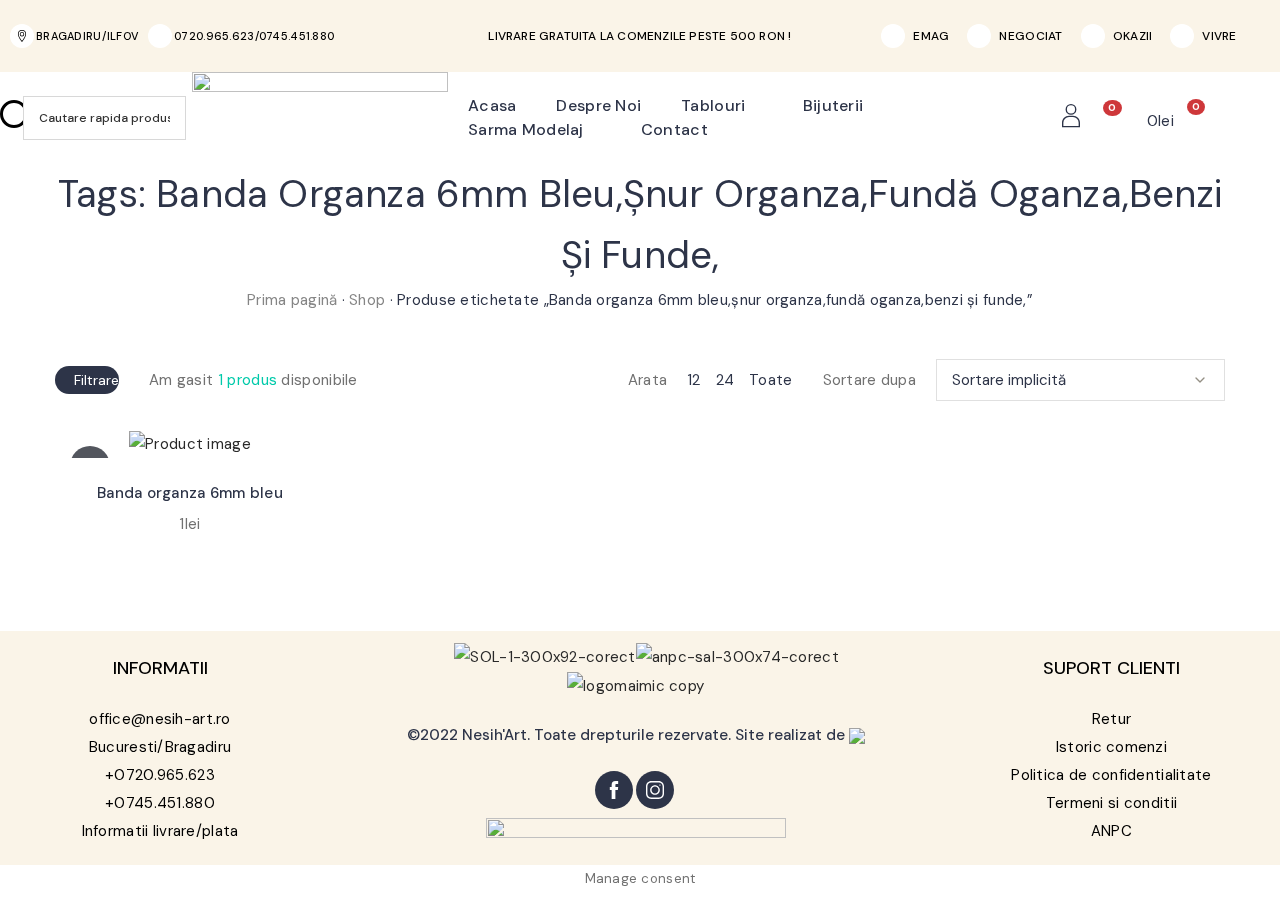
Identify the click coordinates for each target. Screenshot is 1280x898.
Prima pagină (292, 300)
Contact (674, 129)
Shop (367, 300)
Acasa (492, 105)
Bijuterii (833, 105)
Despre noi (598, 105)
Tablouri (713, 105)
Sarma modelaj (526, 129)
